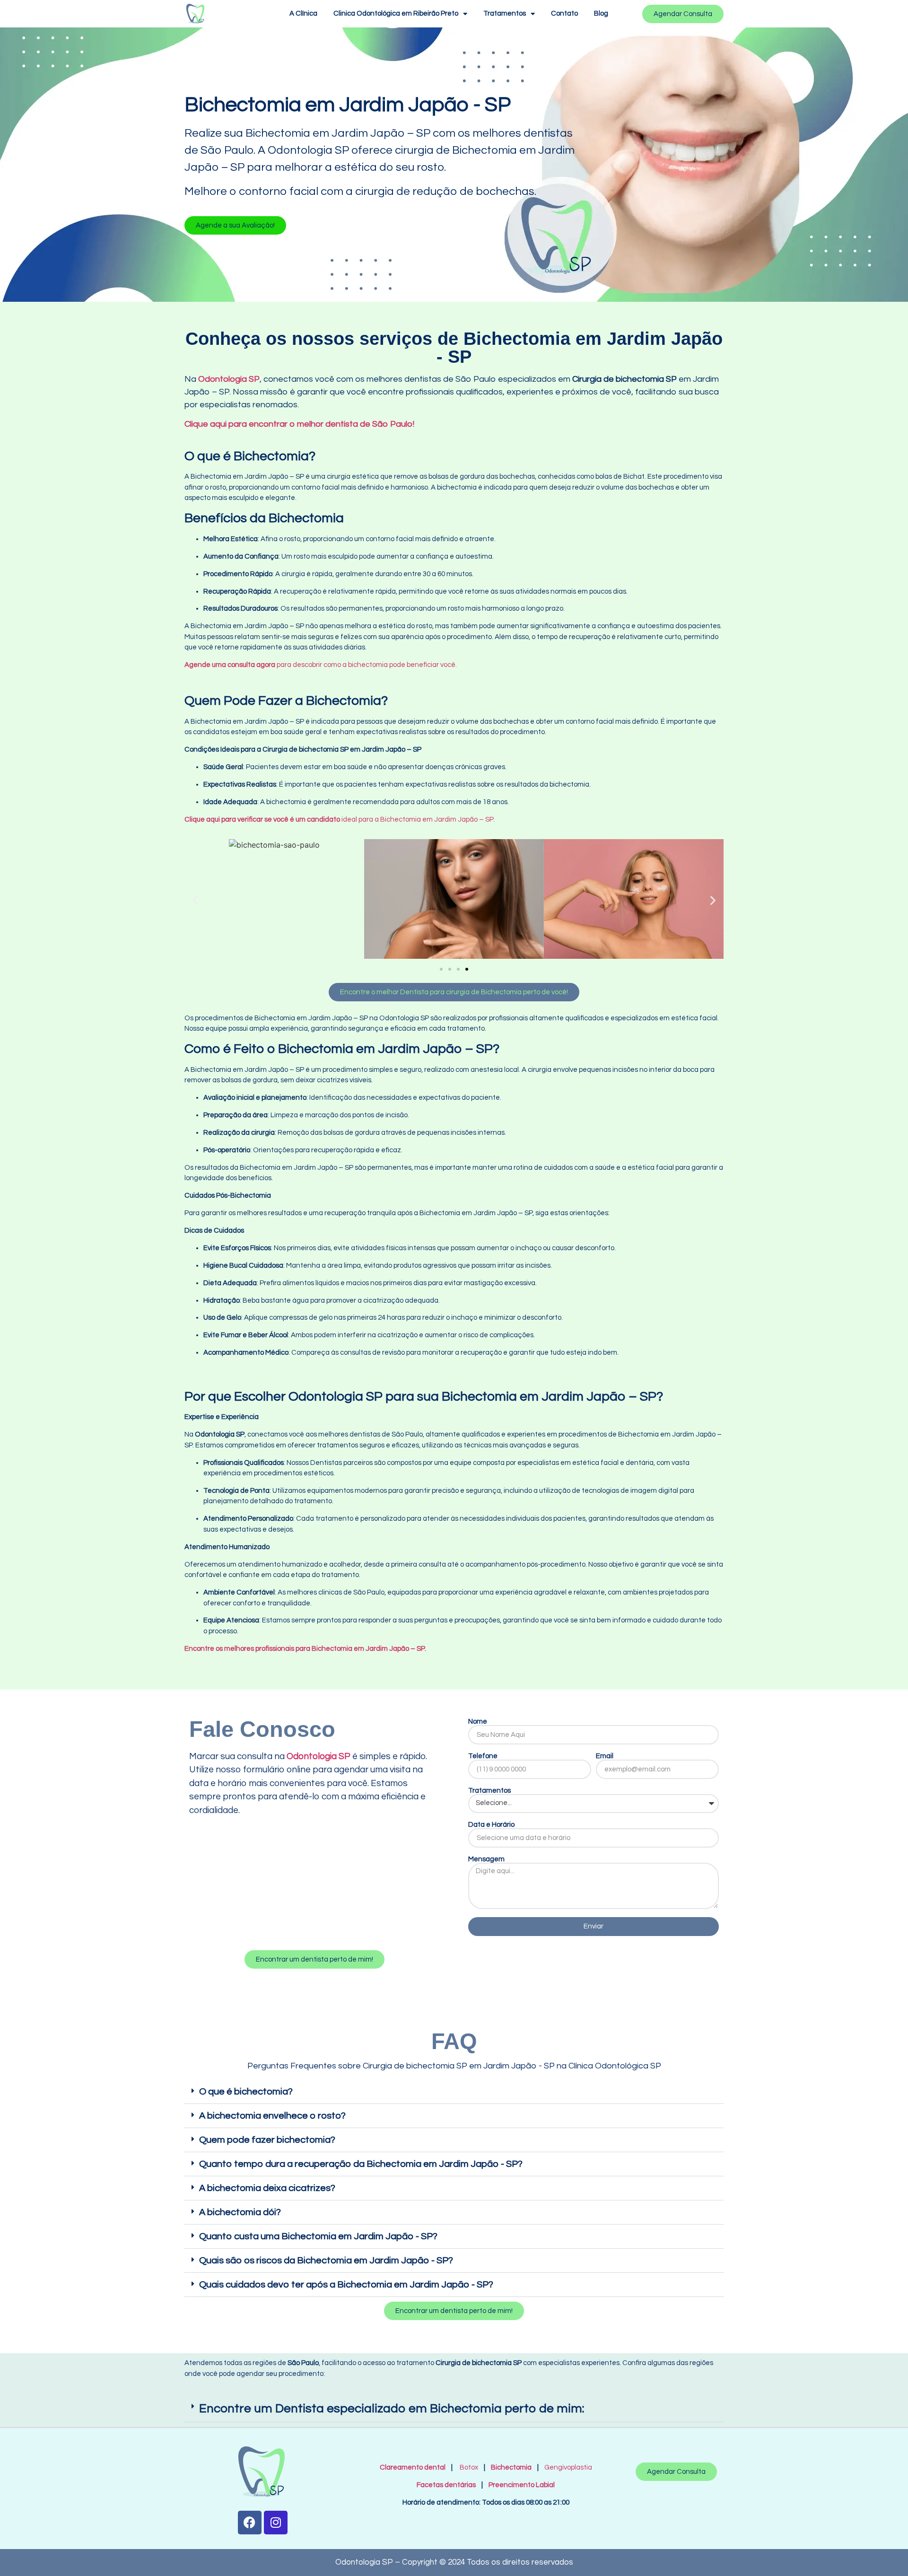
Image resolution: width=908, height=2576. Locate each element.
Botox (469, 2467)
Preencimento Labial (519, 2485)
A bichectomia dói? (240, 2212)
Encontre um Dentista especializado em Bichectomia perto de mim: (392, 2409)
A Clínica (303, 13)
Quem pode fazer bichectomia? (267, 2140)
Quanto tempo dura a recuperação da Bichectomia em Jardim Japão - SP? (361, 2164)
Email (605, 1756)
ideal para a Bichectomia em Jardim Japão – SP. (340, 819)
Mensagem (486, 1859)
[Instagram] (276, 2523)
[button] (235, 225)
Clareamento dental (413, 2467)
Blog (601, 13)
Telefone (483, 1756)
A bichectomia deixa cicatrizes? (267, 2188)
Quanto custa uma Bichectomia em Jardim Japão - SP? (318, 2236)
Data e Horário (491, 1825)
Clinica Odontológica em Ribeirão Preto (396, 13)
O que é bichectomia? (246, 2092)
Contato (564, 13)
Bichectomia (511, 2467)
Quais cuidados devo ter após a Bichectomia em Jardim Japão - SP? (346, 2285)
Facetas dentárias (448, 2485)
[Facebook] (250, 2523)
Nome (478, 1722)
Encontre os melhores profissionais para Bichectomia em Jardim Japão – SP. (305, 1649)
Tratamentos (505, 13)
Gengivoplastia (568, 2467)
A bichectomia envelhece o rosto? (272, 2116)
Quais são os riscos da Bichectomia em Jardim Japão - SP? (326, 2261)
